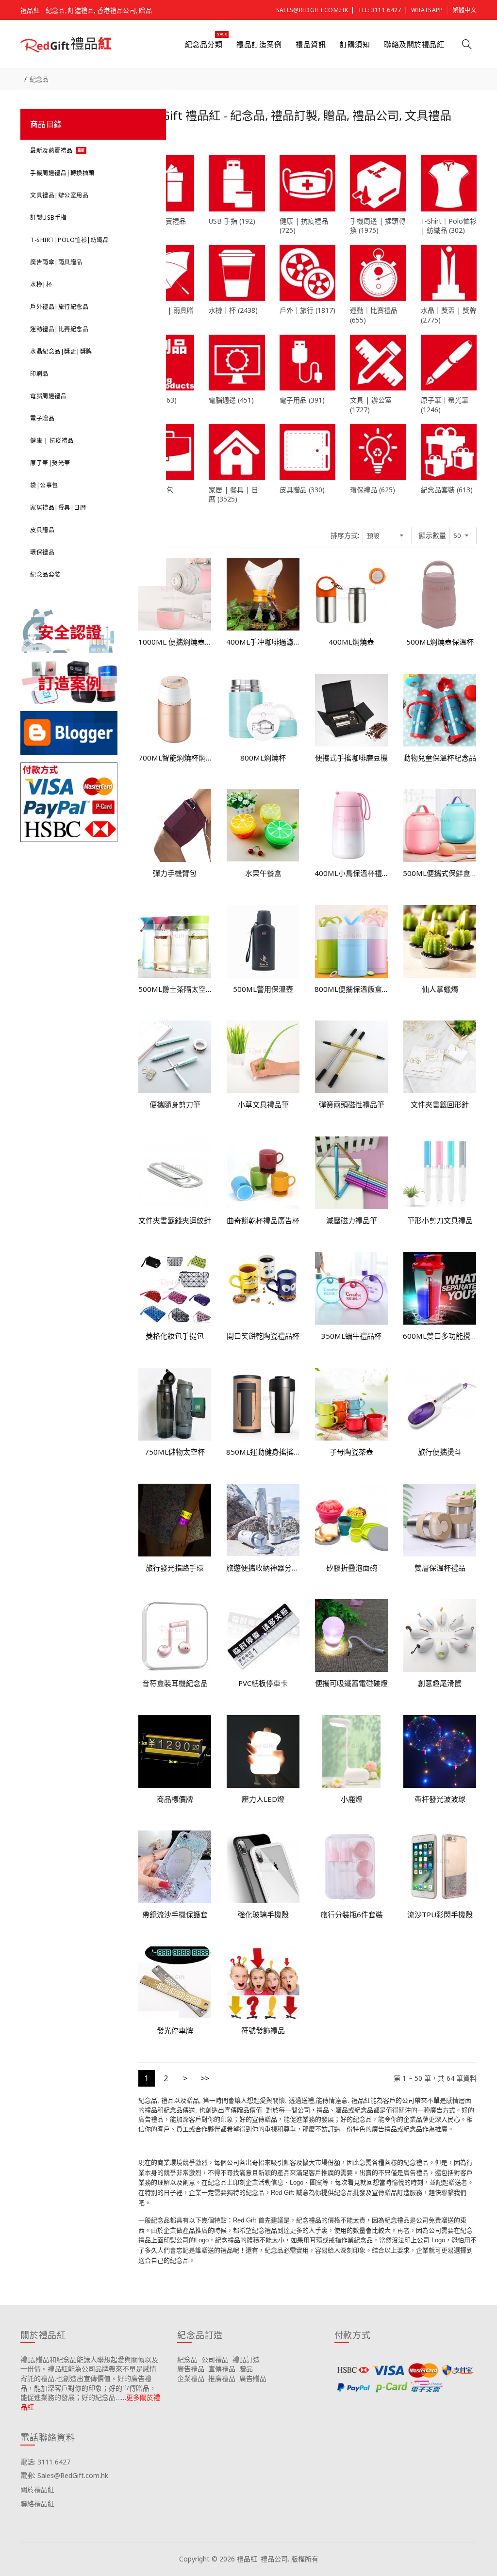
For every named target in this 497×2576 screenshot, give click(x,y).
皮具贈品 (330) (302, 490)
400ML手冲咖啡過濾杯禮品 (263, 642)
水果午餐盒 (263, 873)
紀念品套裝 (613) (447, 490)
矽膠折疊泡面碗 (352, 1568)
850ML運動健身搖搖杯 (263, 1452)
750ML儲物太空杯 (175, 1452)
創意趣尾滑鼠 (440, 1683)
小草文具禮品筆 (263, 1104)
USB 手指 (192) (232, 221)
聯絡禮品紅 (37, 2503)
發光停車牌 (175, 2030)
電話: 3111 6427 (45, 2462)
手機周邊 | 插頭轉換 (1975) (378, 226)
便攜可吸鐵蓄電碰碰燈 (351, 1683)
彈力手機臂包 (175, 873)
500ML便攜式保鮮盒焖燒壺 (440, 873)
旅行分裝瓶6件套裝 (352, 1914)
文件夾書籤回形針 (440, 1104)
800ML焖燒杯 (263, 758)
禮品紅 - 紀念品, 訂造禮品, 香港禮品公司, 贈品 (86, 10)
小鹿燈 (352, 1799)
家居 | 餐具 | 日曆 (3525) (233, 494)
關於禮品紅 (37, 2489)
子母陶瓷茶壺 (351, 1452)
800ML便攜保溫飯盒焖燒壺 (351, 989)
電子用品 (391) (302, 400)
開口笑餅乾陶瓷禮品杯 (263, 1336)
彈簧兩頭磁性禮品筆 (352, 1104)
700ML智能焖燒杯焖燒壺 (175, 758)
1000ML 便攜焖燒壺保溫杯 (175, 642)
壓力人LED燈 (263, 1799)
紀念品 (39, 79)
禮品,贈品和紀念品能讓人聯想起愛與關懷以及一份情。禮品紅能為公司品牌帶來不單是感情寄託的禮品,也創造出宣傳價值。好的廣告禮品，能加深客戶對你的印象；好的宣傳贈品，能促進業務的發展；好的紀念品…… (89, 2378)
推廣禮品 (222, 2378)
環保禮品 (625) (373, 490)
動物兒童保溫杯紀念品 (440, 758)
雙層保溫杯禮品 (440, 1568)
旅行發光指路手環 (175, 1568)
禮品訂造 (246, 2359)
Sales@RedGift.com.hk (312, 10)
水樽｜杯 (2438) (233, 310)
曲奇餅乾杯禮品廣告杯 (263, 1220)
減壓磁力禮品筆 (352, 1220)
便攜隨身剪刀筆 (175, 1104)
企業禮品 (191, 2378)
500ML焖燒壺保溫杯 (440, 642)
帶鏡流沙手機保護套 (175, 1914)
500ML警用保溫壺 (263, 989)
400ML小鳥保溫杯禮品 (351, 873)
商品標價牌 (175, 1799)
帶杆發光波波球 (440, 1799)
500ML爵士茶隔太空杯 (175, 989)
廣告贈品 (253, 2378)
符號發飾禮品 (263, 2030)
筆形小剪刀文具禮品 (440, 1220)
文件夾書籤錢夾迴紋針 (175, 1220)
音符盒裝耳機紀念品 (175, 1683)
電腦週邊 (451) (231, 400)
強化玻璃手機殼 (263, 1914)
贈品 (246, 2369)
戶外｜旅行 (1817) (307, 310)
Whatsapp (427, 10)
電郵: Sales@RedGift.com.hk (64, 2475)
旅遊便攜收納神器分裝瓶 (263, 1568)
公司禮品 (215, 2359)
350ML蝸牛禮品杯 (351, 1336)
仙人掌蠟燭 (440, 989)
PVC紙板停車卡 (263, 1683)
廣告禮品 (191, 2369)
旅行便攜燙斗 (440, 1452)
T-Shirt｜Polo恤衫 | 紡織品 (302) (449, 226)
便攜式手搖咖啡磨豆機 (351, 758)
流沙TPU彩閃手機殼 (440, 1914)
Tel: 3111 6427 (379, 10)
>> (205, 2078)
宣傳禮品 (222, 2369)
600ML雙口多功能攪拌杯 (440, 1336)
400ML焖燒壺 (351, 642)
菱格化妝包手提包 (175, 1336)
